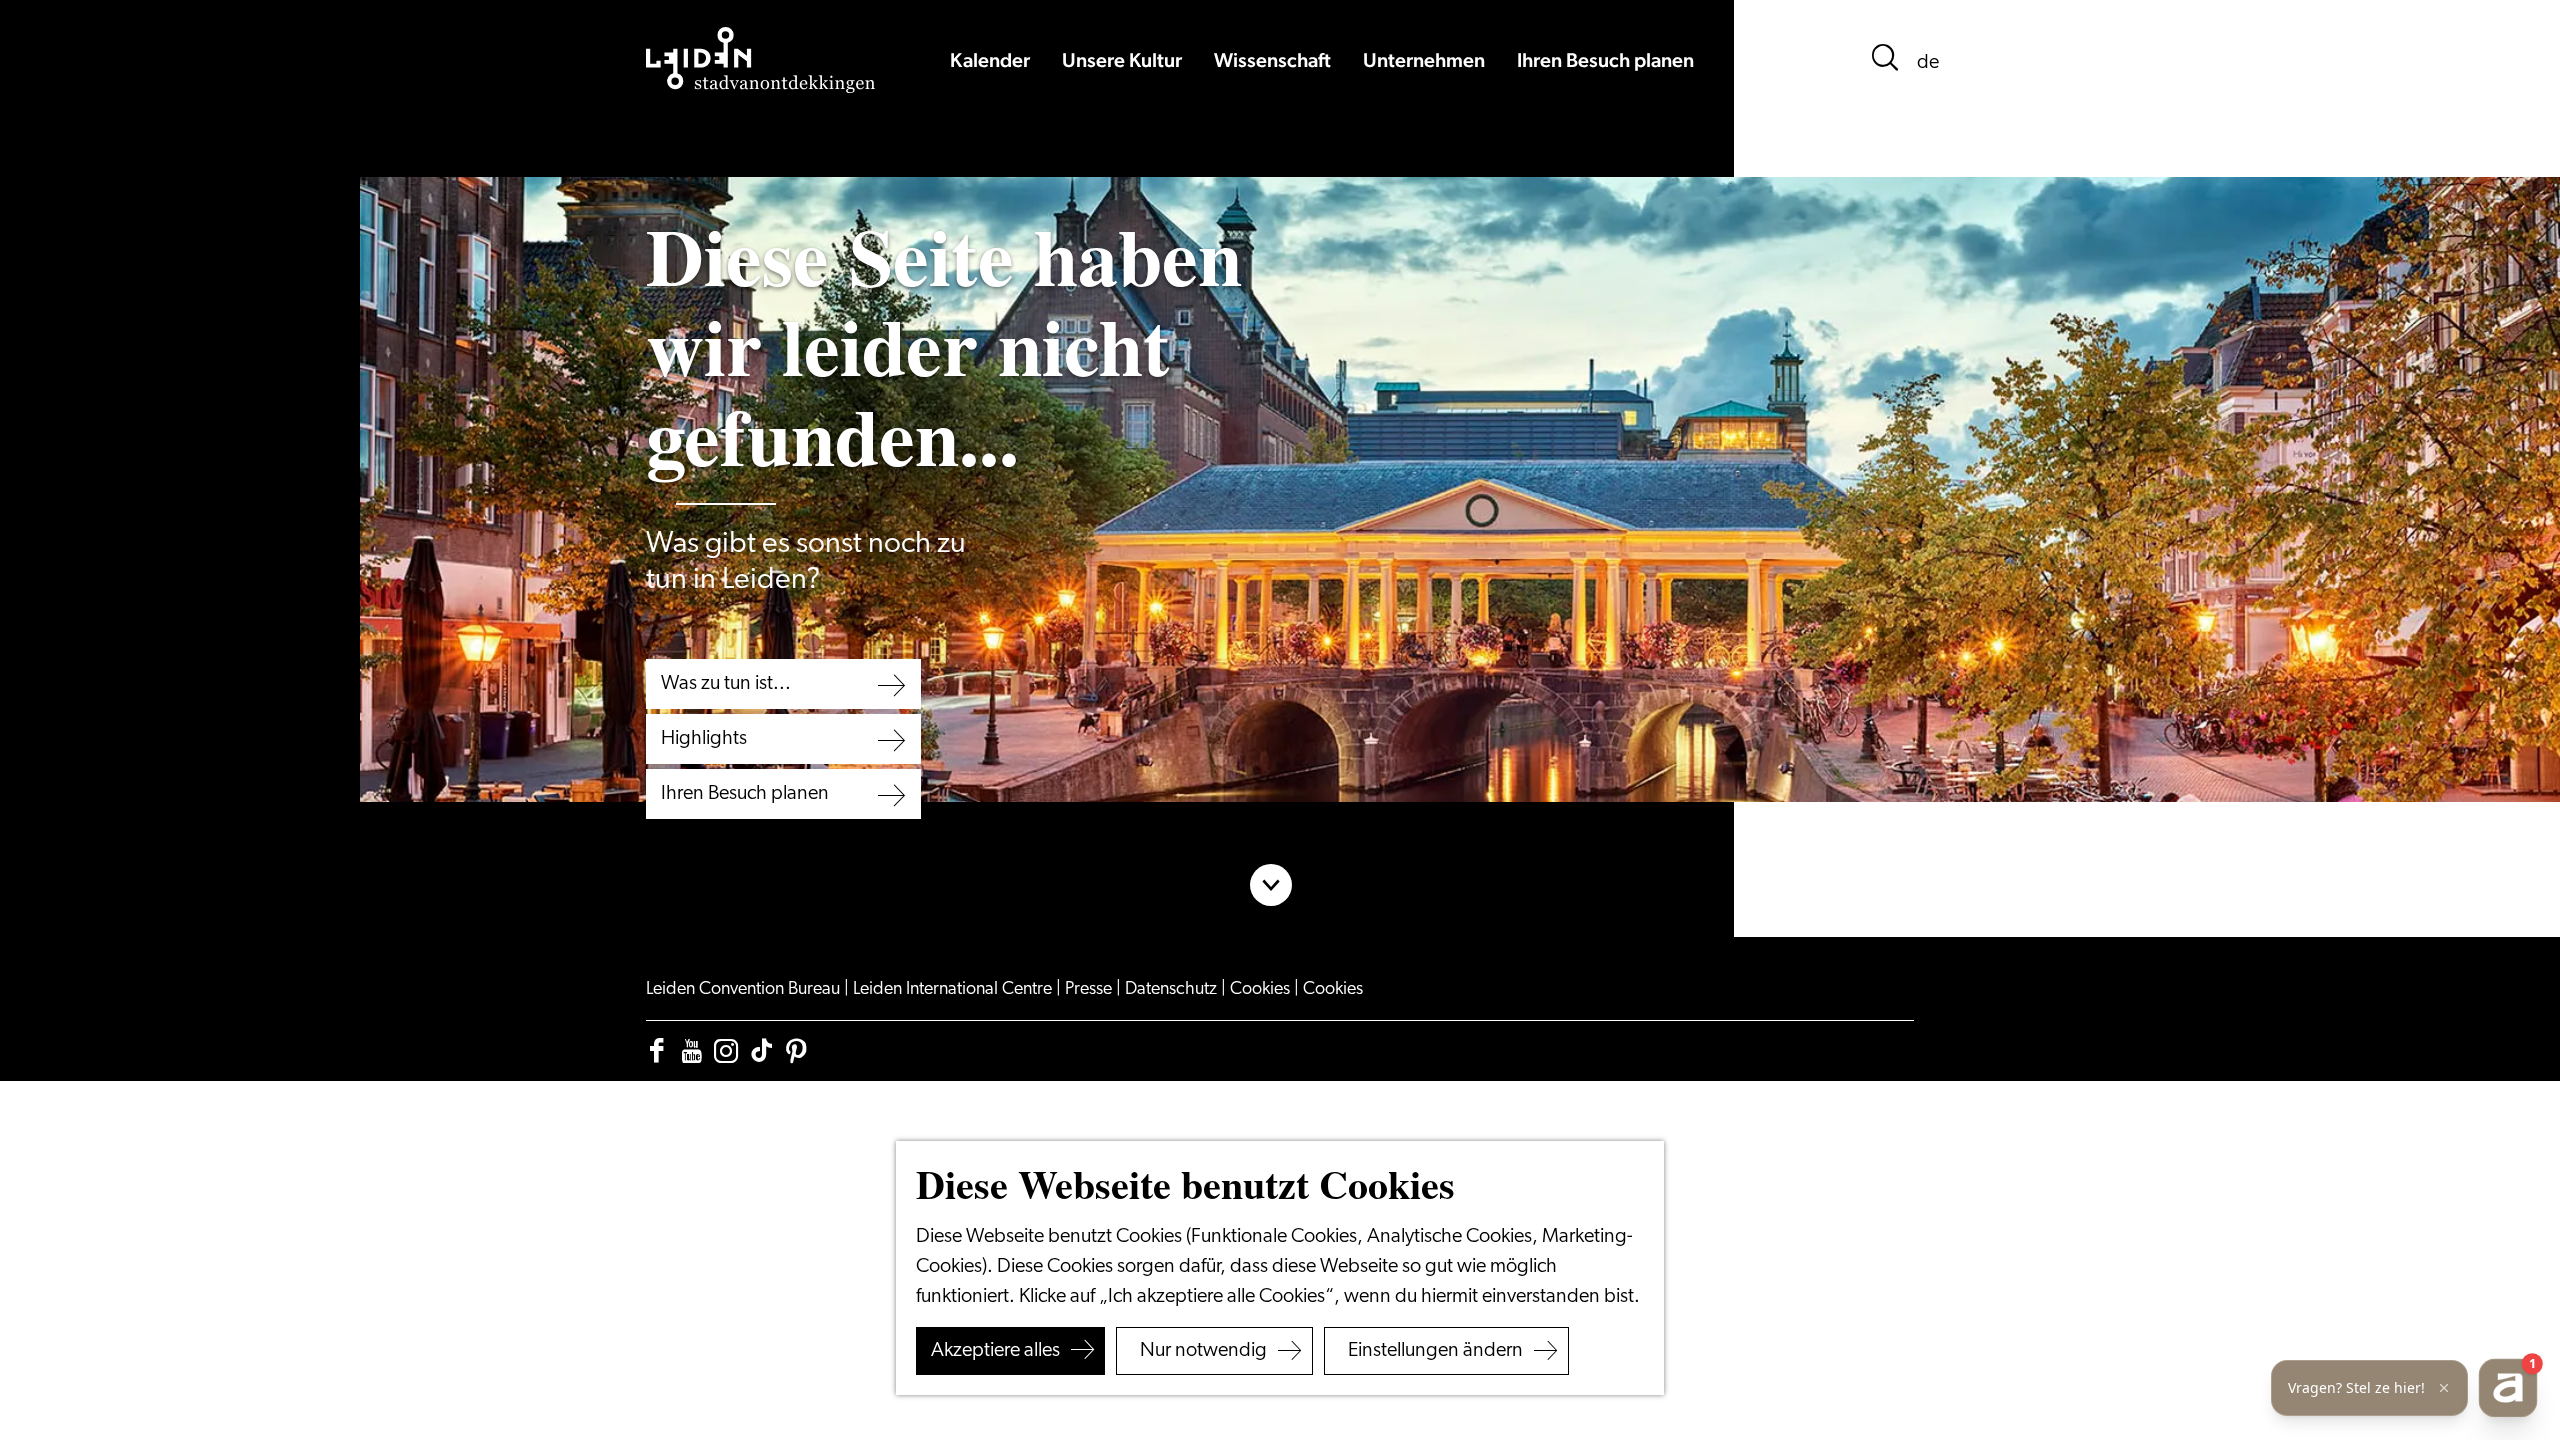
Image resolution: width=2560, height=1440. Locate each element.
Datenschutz (1173, 990)
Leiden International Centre (954, 990)
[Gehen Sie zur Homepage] (761, 60)
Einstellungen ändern (1435, 1351)
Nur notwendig (1203, 1351)
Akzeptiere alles (995, 1351)
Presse (1090, 990)
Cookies (1262, 990)
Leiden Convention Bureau (745, 990)
